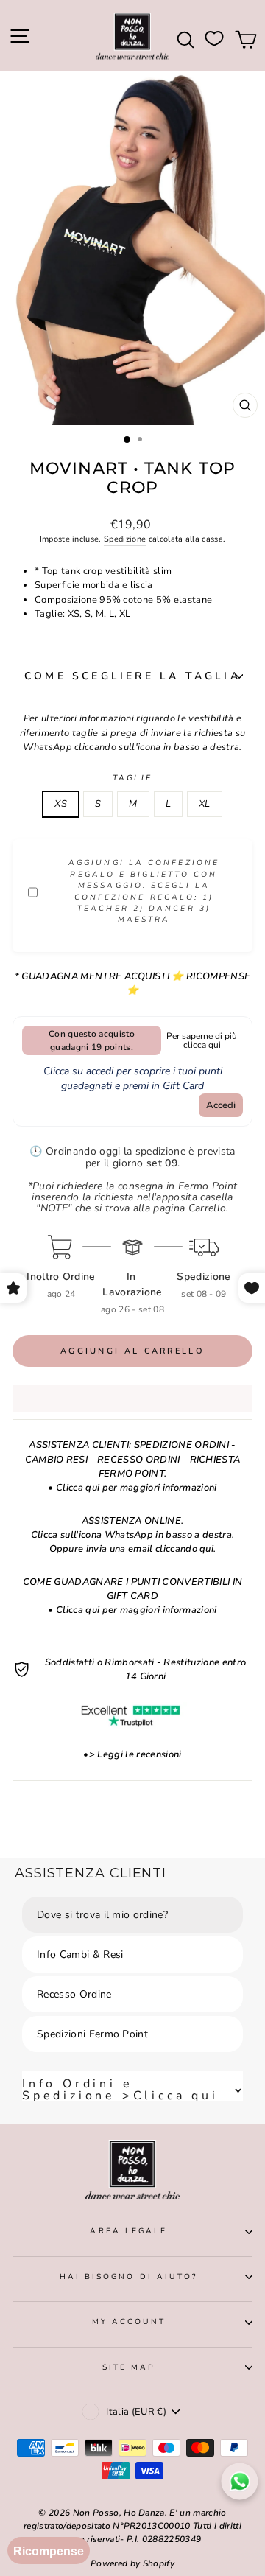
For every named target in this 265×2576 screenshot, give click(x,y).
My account (129, 2322)
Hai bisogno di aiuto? (129, 2277)
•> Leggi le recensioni (132, 1754)
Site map (129, 2367)
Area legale (128, 2231)
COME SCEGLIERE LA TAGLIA (132, 676)
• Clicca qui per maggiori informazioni (132, 1488)
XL (205, 804)
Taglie (132, 778)
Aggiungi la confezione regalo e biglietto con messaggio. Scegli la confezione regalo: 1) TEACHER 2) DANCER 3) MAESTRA (144, 891)
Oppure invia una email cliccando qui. (133, 1549)
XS (61, 804)
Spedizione (125, 539)
